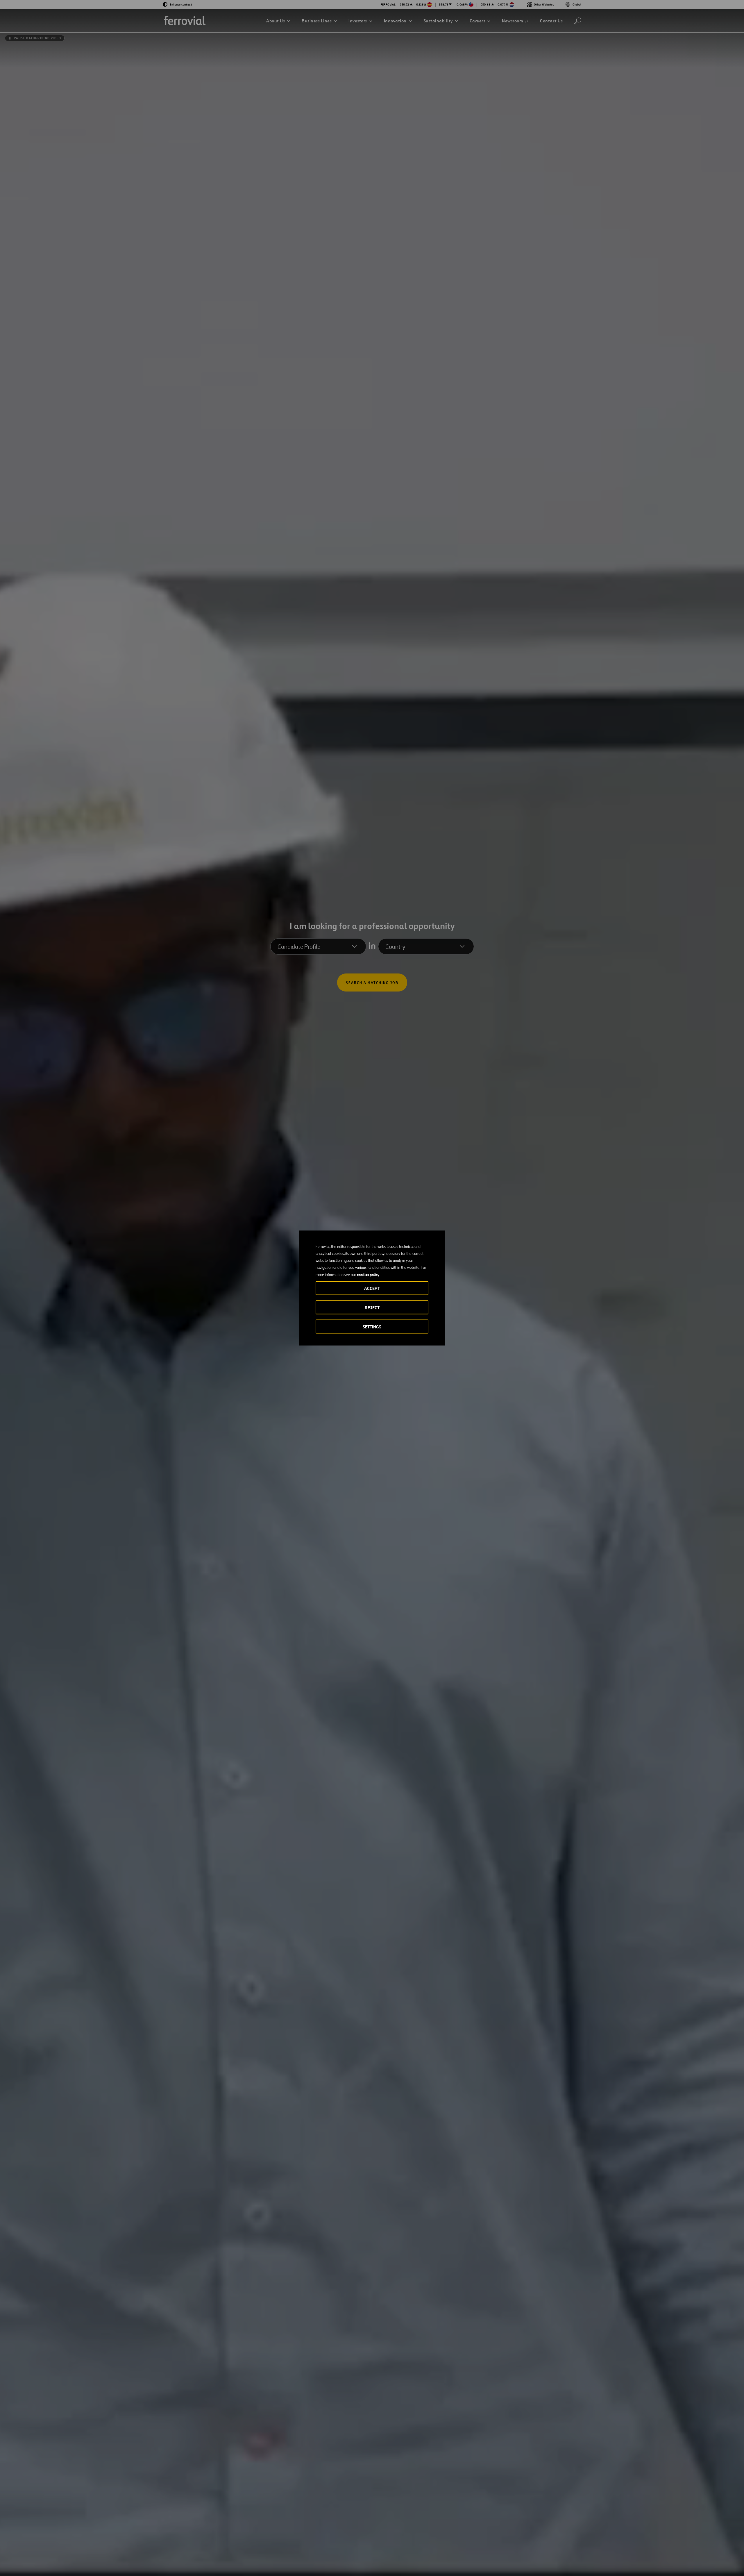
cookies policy (368, 1275)
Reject (372, 1308)
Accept (372, 1288)
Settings (372, 1327)
